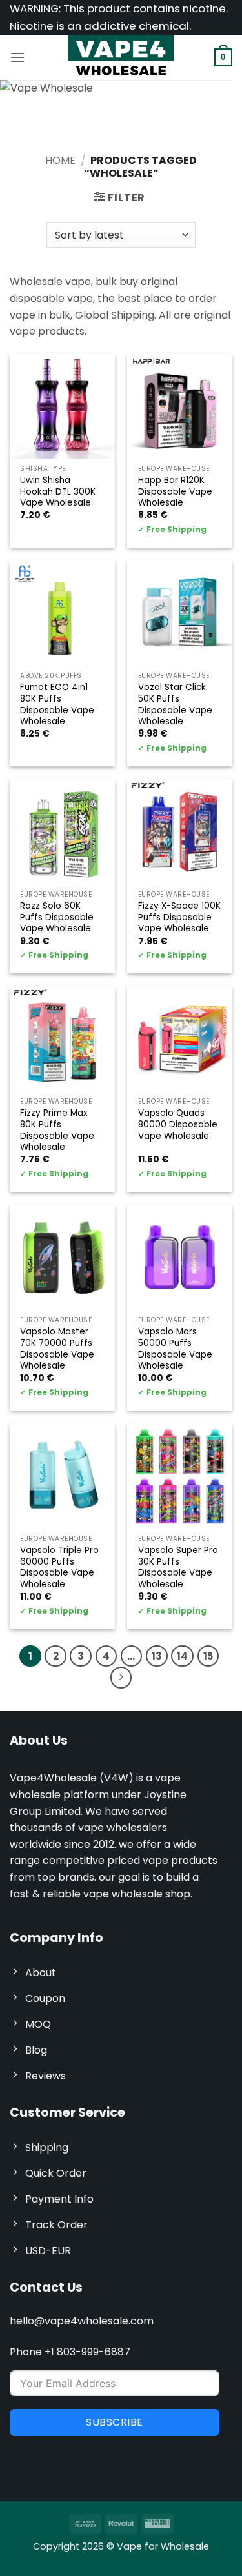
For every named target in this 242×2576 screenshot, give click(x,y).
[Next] (121, 1678)
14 (182, 1656)
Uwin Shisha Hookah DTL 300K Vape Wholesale (58, 492)
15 (208, 1656)
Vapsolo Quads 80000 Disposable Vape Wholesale (178, 1125)
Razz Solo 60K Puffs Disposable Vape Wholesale (57, 917)
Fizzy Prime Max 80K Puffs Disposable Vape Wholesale (57, 1130)
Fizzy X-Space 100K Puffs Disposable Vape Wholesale (179, 917)
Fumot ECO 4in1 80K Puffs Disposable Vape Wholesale (57, 705)
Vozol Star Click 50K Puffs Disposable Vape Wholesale (175, 705)
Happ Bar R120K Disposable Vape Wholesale (175, 492)
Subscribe (114, 2422)
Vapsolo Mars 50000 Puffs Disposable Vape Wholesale (175, 1349)
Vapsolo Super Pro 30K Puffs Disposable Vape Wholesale (178, 1568)
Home (60, 160)
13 (157, 1656)
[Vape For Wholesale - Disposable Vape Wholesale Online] (121, 57)
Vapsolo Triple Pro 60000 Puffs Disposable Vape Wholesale (59, 1568)
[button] (17, 57)
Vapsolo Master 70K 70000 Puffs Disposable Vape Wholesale (57, 1349)
